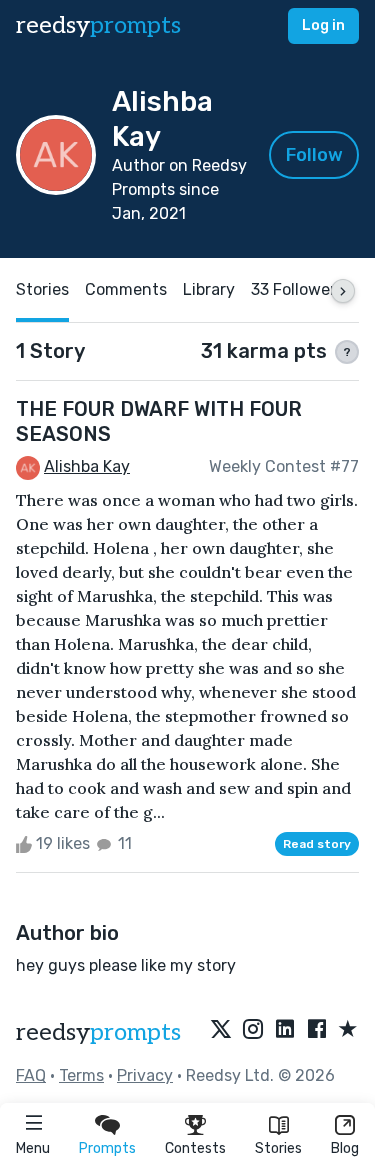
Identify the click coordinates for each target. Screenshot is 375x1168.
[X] (221, 1030)
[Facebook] (317, 1030)
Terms (81, 1075)
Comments (126, 289)
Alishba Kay (87, 466)
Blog (345, 1148)
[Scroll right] (343, 291)
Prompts (107, 1148)
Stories (278, 1148)
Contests (195, 1148)
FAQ (31, 1075)
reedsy (98, 25)
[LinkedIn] (285, 1030)
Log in (323, 25)
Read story (317, 844)
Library (209, 289)
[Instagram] (253, 1030)
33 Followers (297, 289)
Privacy (145, 1075)
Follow (314, 155)
